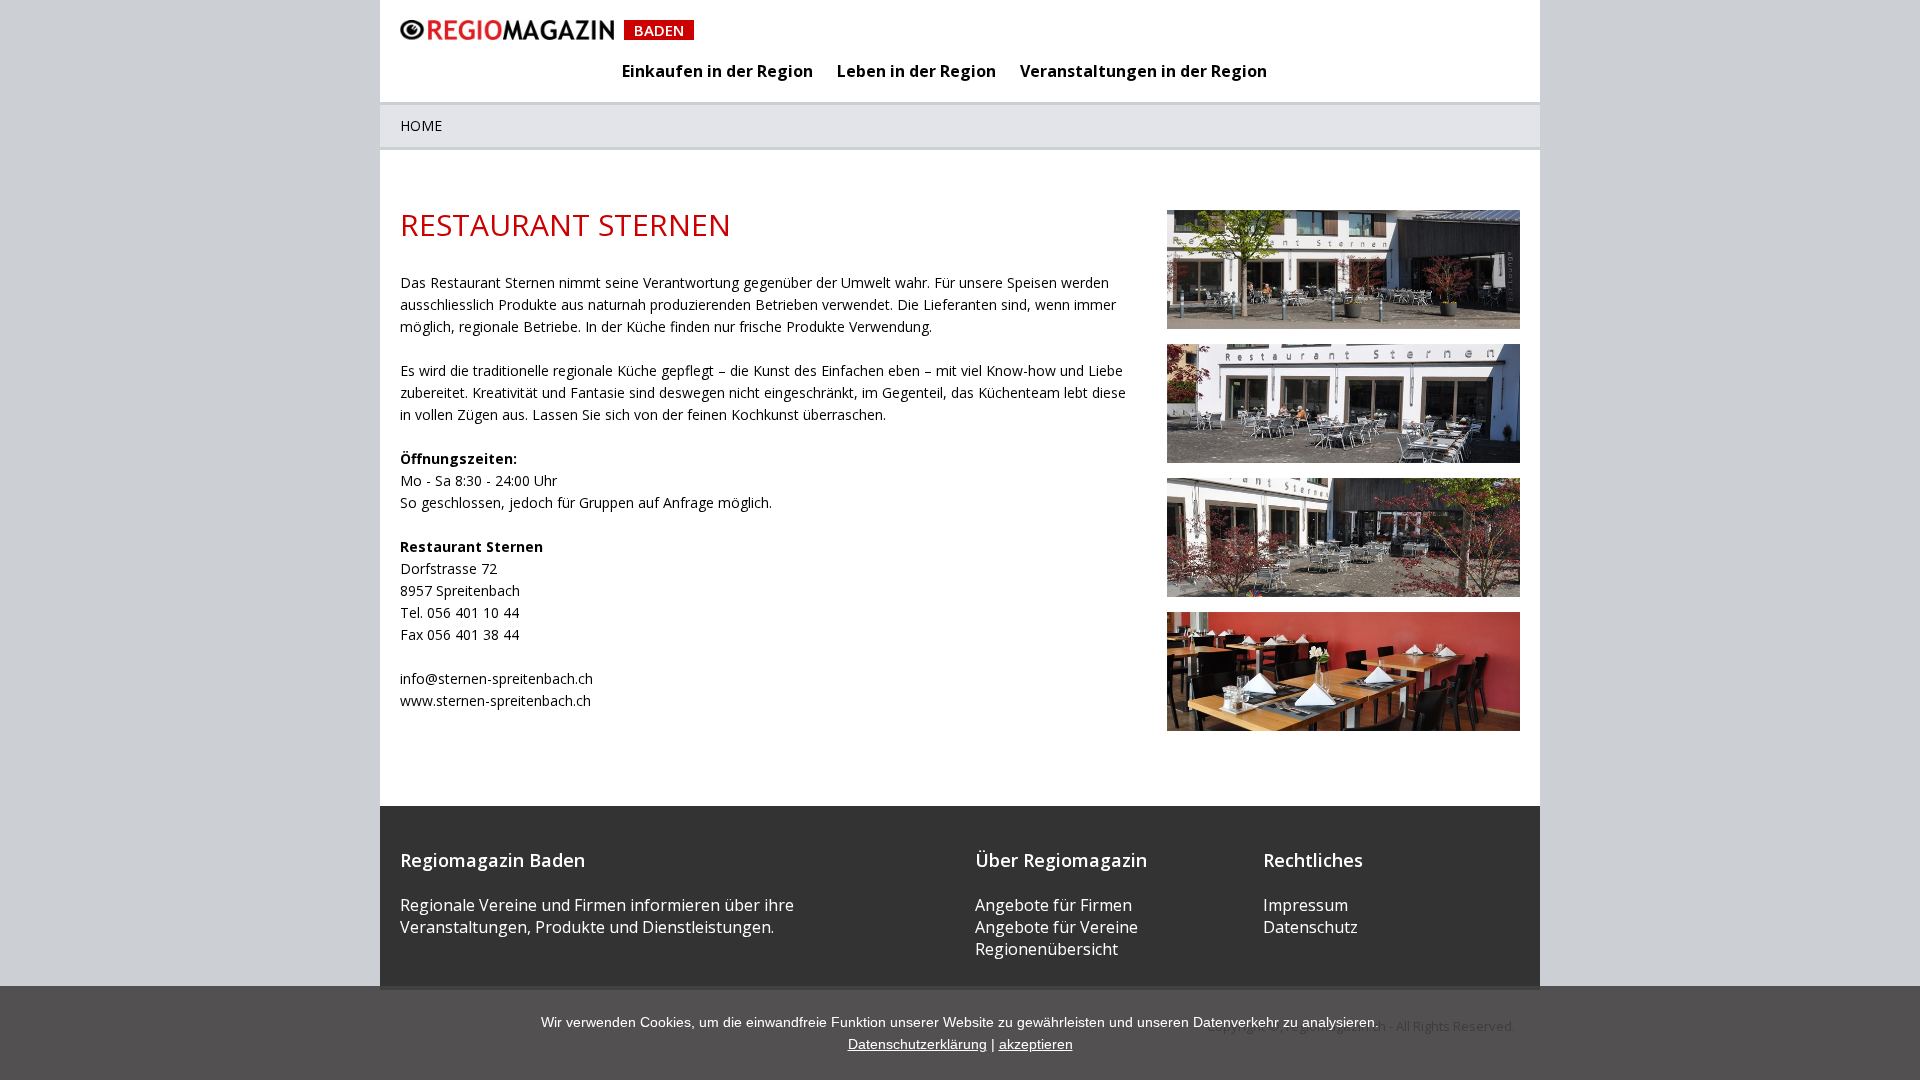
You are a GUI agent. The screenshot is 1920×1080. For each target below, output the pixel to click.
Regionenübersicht (1046, 949)
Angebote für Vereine (1056, 927)
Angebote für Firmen (1053, 905)
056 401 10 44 (473, 612)
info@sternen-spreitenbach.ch (496, 678)
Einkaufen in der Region (717, 71)
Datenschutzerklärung (917, 1044)
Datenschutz (1310, 927)
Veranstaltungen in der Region (1143, 71)
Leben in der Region (916, 71)
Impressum (1305, 905)
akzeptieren (1036, 1044)
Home (421, 125)
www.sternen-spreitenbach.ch (495, 700)
